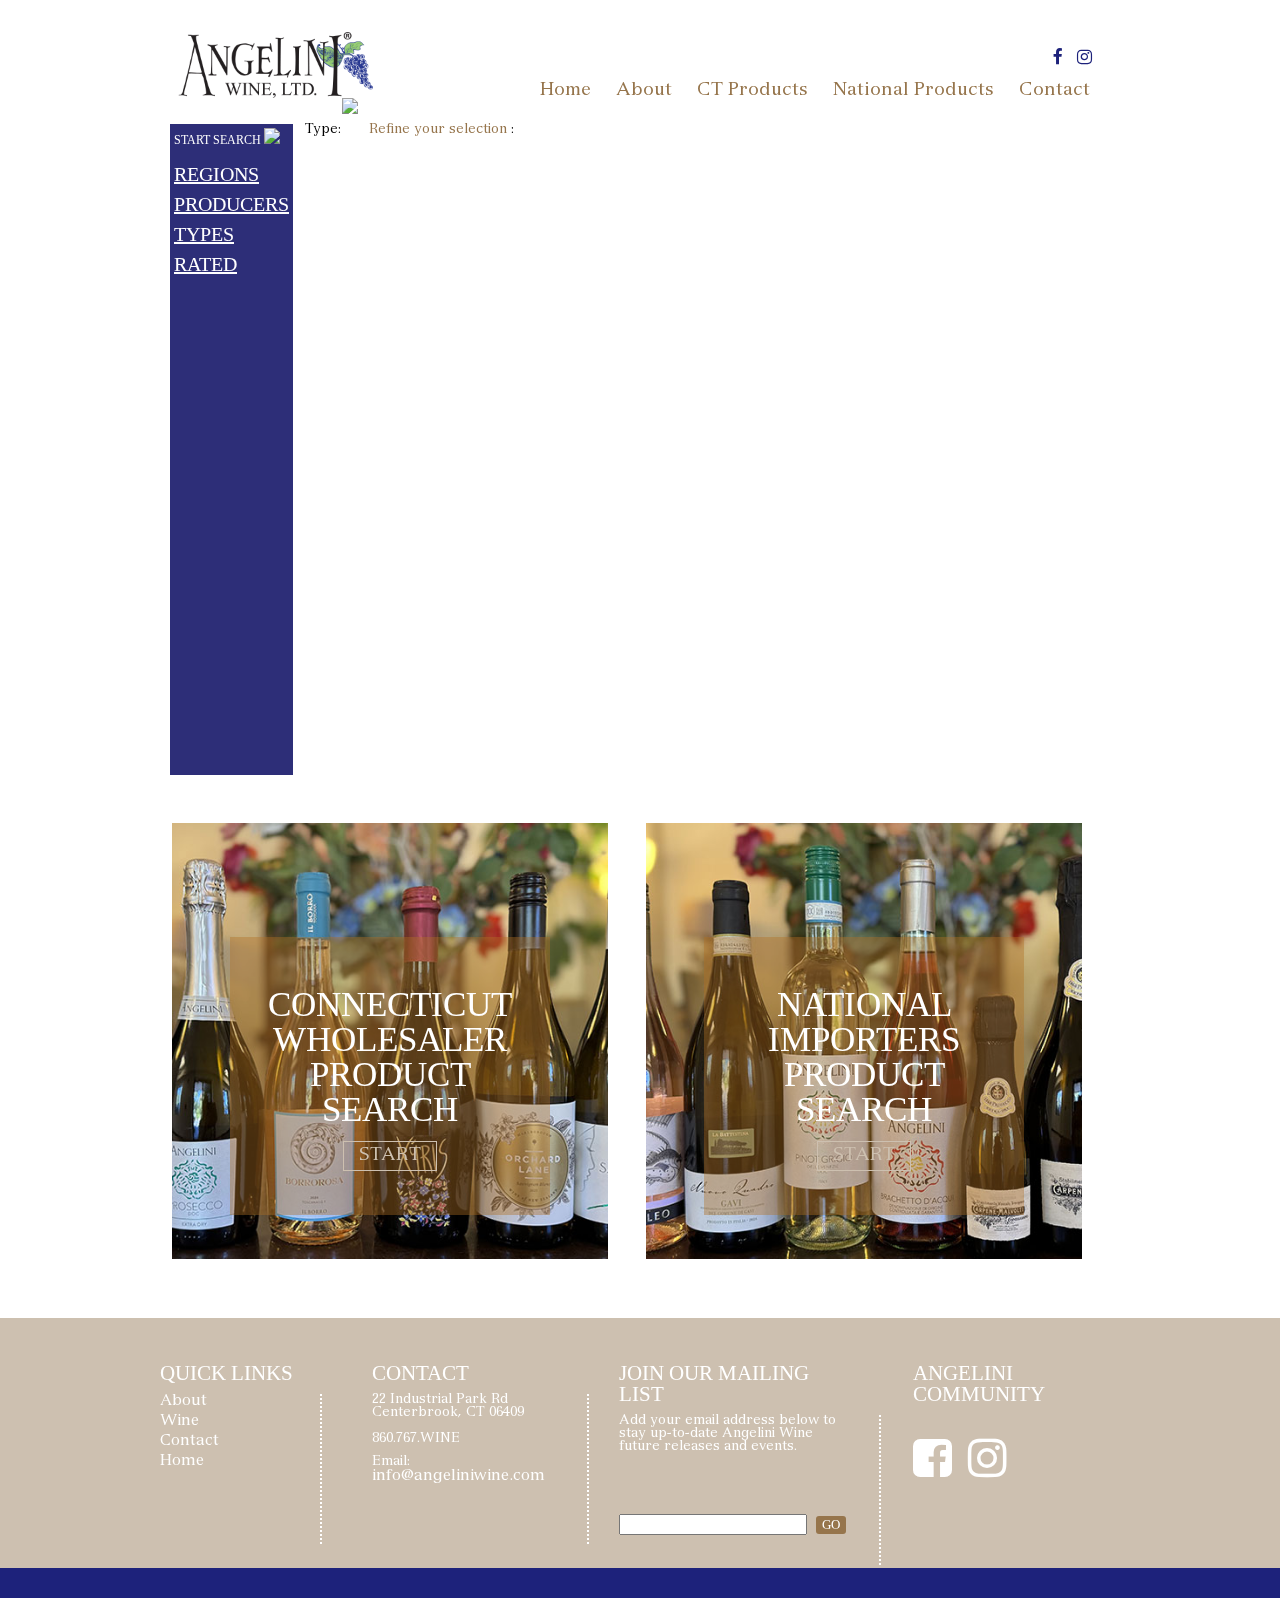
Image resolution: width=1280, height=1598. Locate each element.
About (644, 91)
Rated (205, 264)
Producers (231, 204)
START (390, 1156)
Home (565, 91)
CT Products (752, 91)
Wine (179, 1421)
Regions (216, 174)
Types (204, 234)
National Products (913, 91)
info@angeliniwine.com (458, 1476)
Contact (1054, 91)
